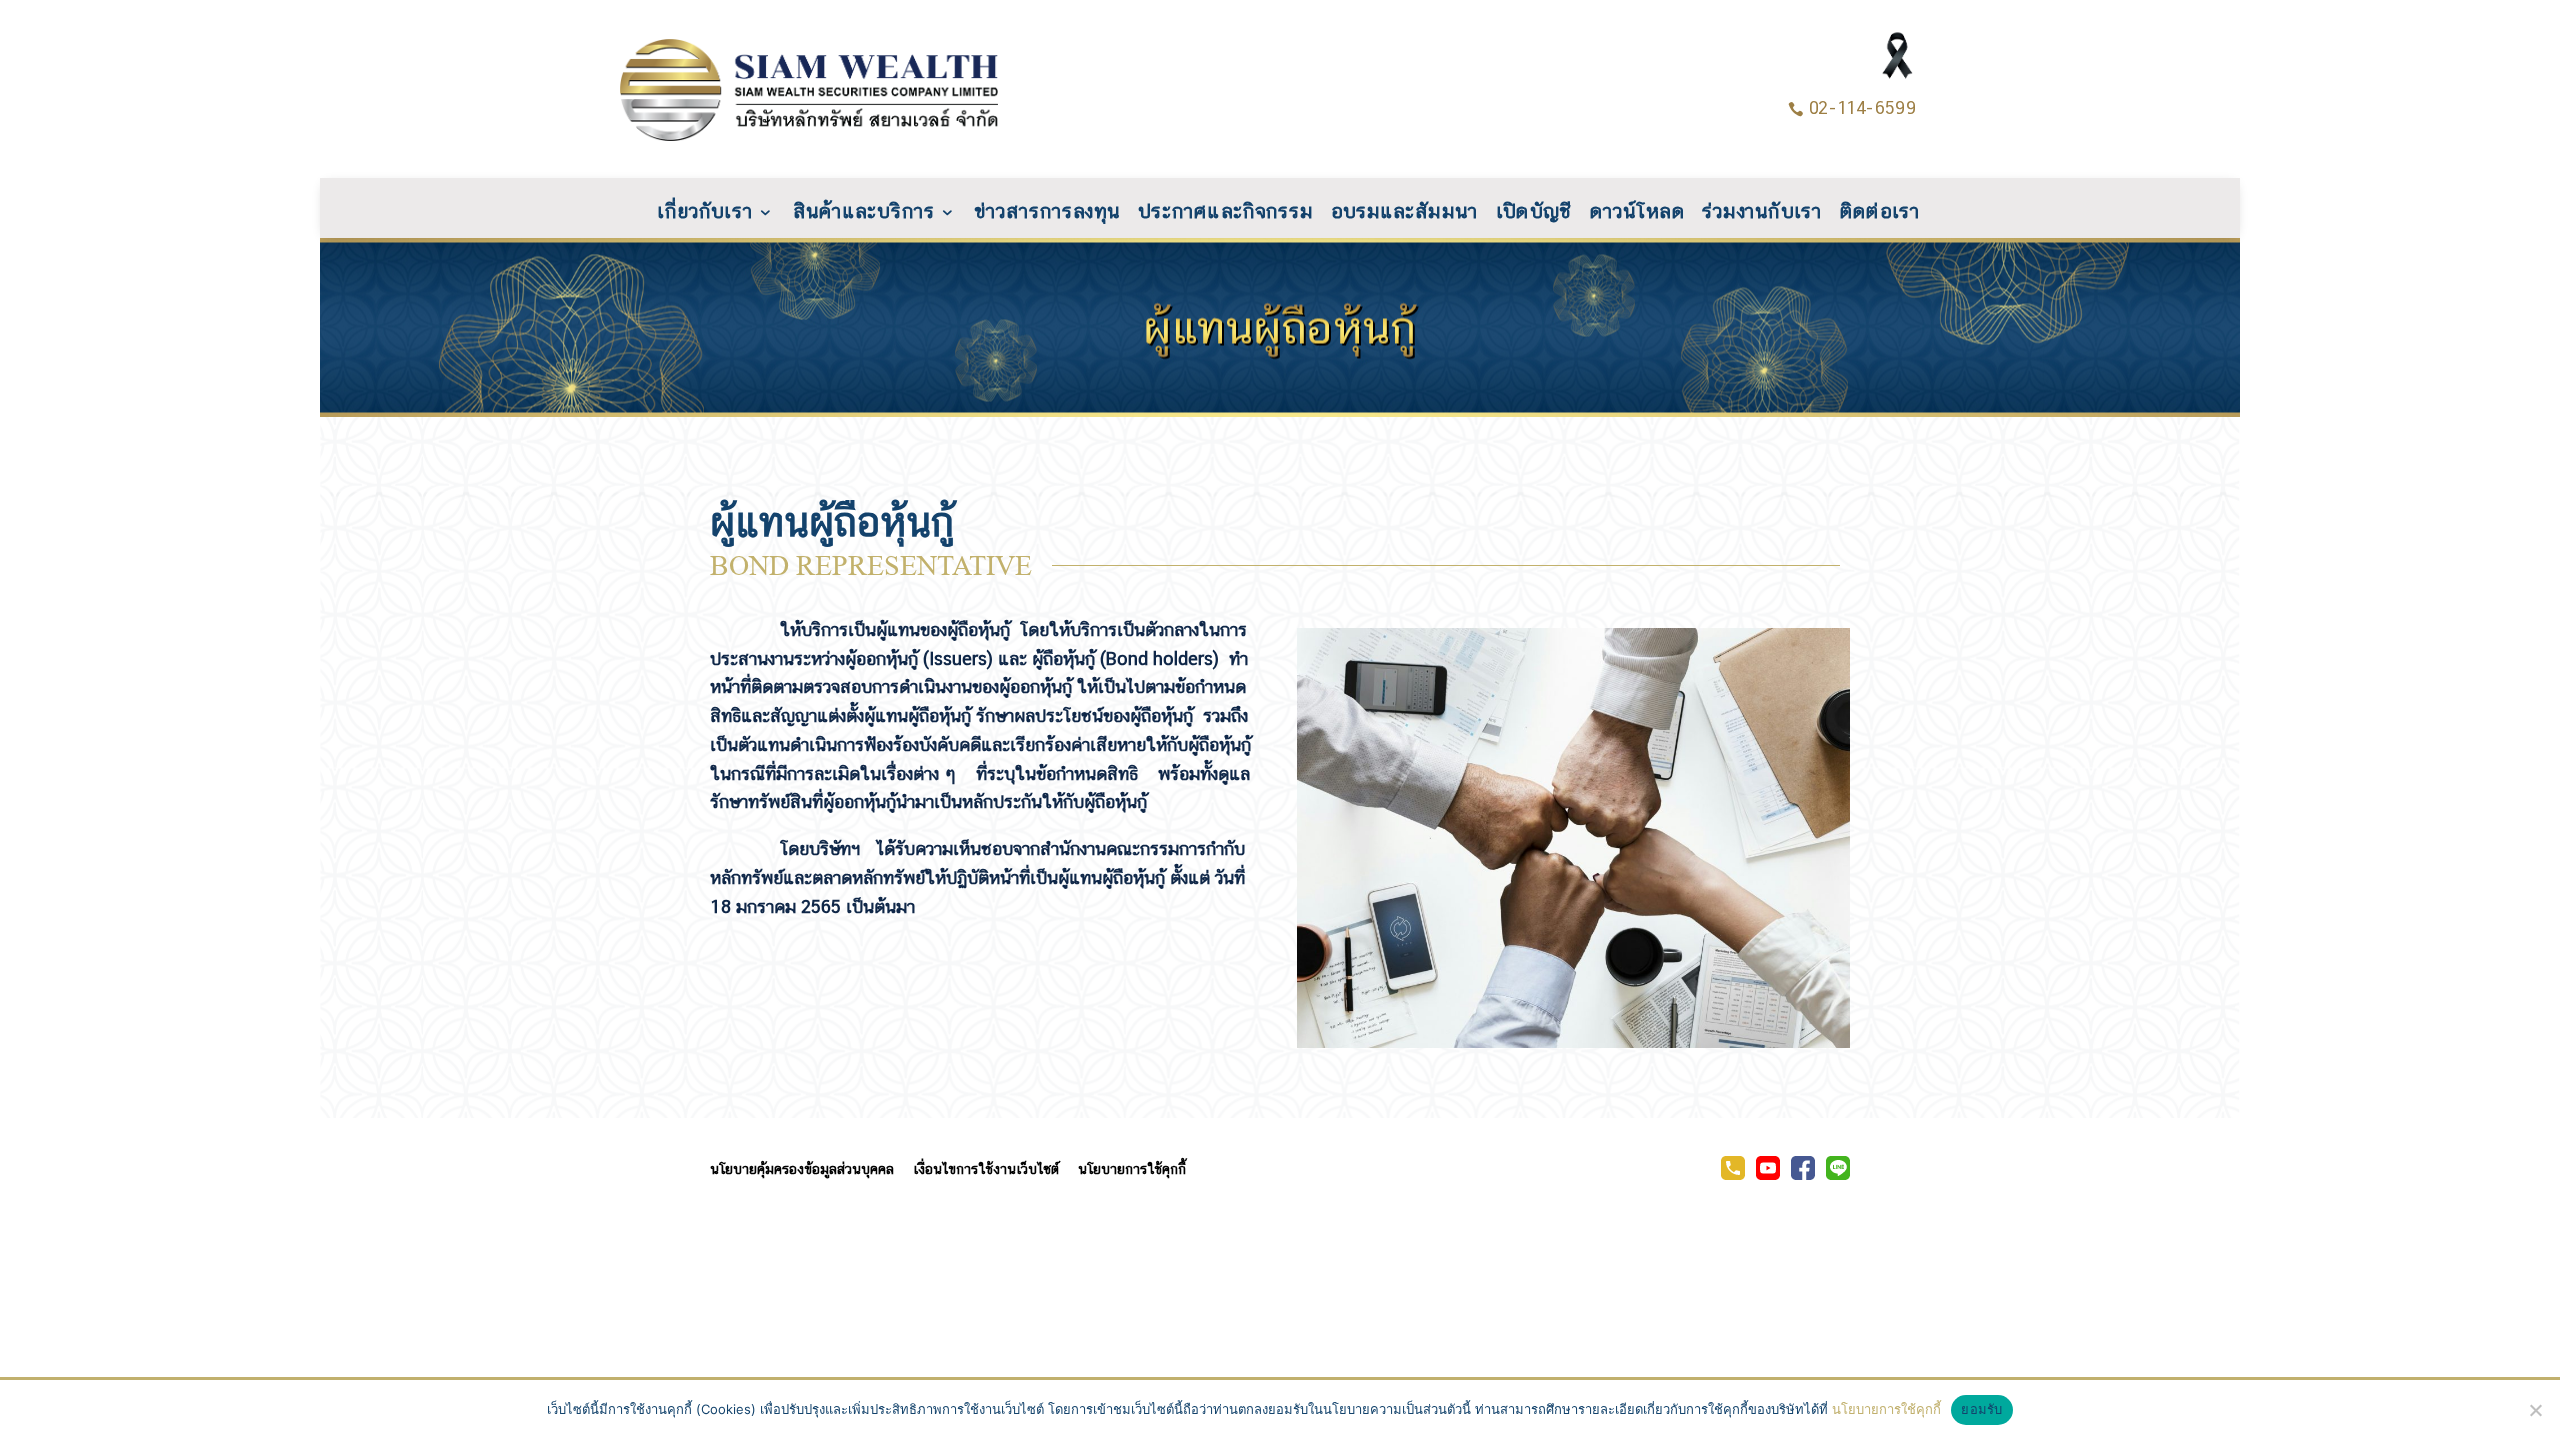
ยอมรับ (1981, 1409)
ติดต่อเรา (1880, 212)
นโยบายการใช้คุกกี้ (1132, 1169)
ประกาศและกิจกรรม (1225, 212)
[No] (2535, 1410)
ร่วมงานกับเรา (1762, 212)
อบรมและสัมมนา (1404, 212)
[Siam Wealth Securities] (1768, 1174)
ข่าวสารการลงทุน (1047, 212)
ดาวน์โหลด (1637, 212)
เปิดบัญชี (1534, 212)
